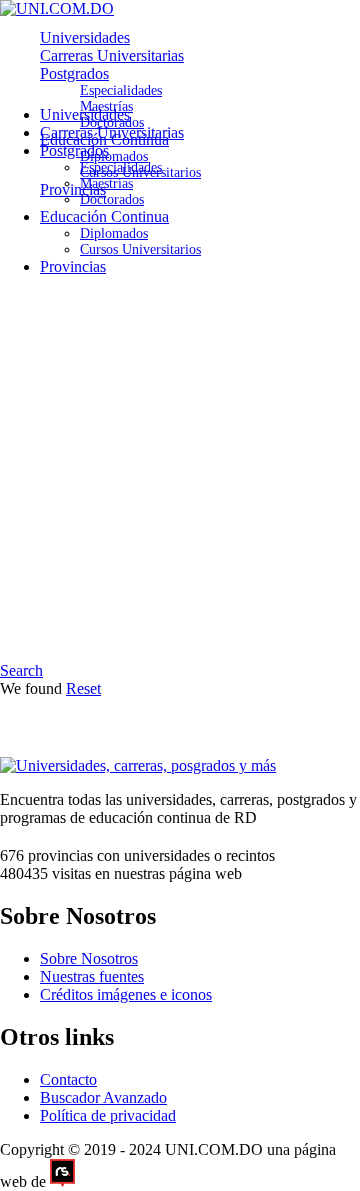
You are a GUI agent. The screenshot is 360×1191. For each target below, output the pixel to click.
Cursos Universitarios (140, 249)
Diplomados (114, 156)
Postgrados (74, 73)
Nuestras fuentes (92, 976)
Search (21, 670)
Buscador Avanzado (103, 1097)
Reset (83, 688)
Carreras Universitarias (112, 55)
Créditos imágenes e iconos (126, 994)
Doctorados (112, 199)
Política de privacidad (108, 1115)
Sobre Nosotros (89, 958)
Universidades (85, 37)
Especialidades (121, 90)
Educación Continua (104, 216)
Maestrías (106, 183)
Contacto (68, 1079)
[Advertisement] (180, 472)
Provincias (73, 189)
